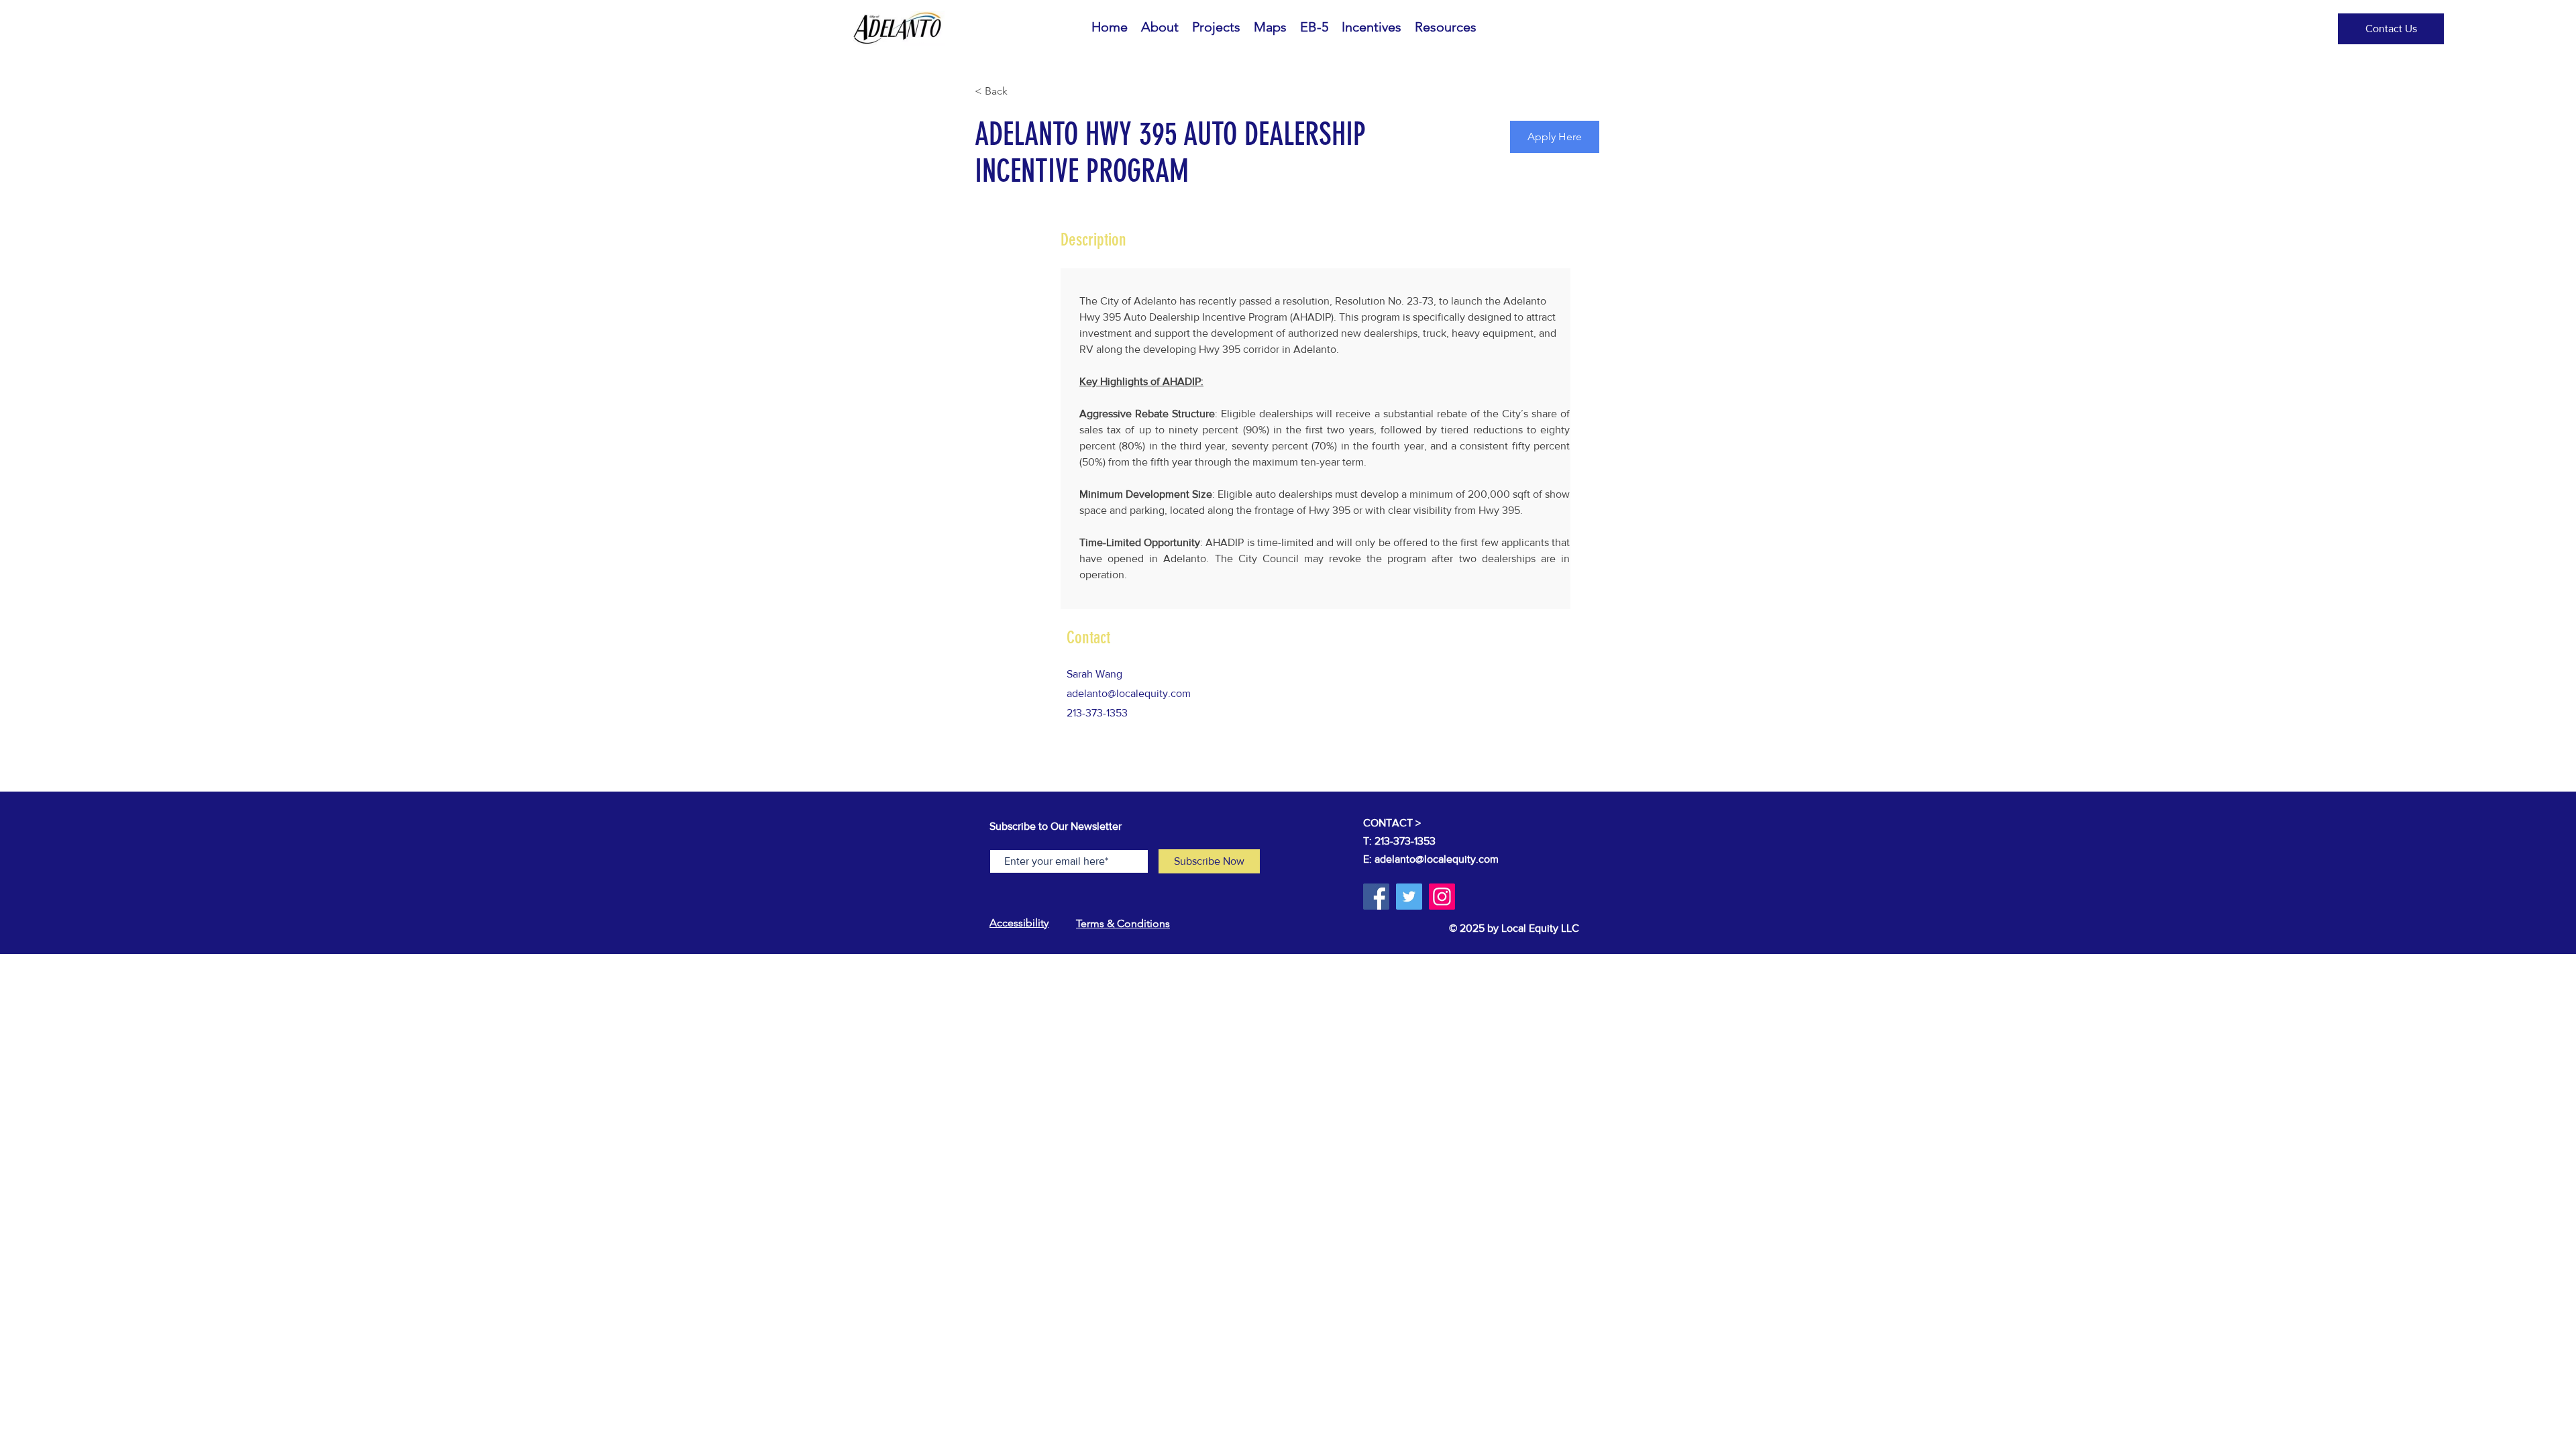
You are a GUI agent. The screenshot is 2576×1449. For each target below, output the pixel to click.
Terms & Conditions (1123, 923)
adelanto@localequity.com (1129, 693)
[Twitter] (1409, 897)
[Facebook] (1376, 897)
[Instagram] (1442, 897)
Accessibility (1019, 923)
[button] (2391, 29)
